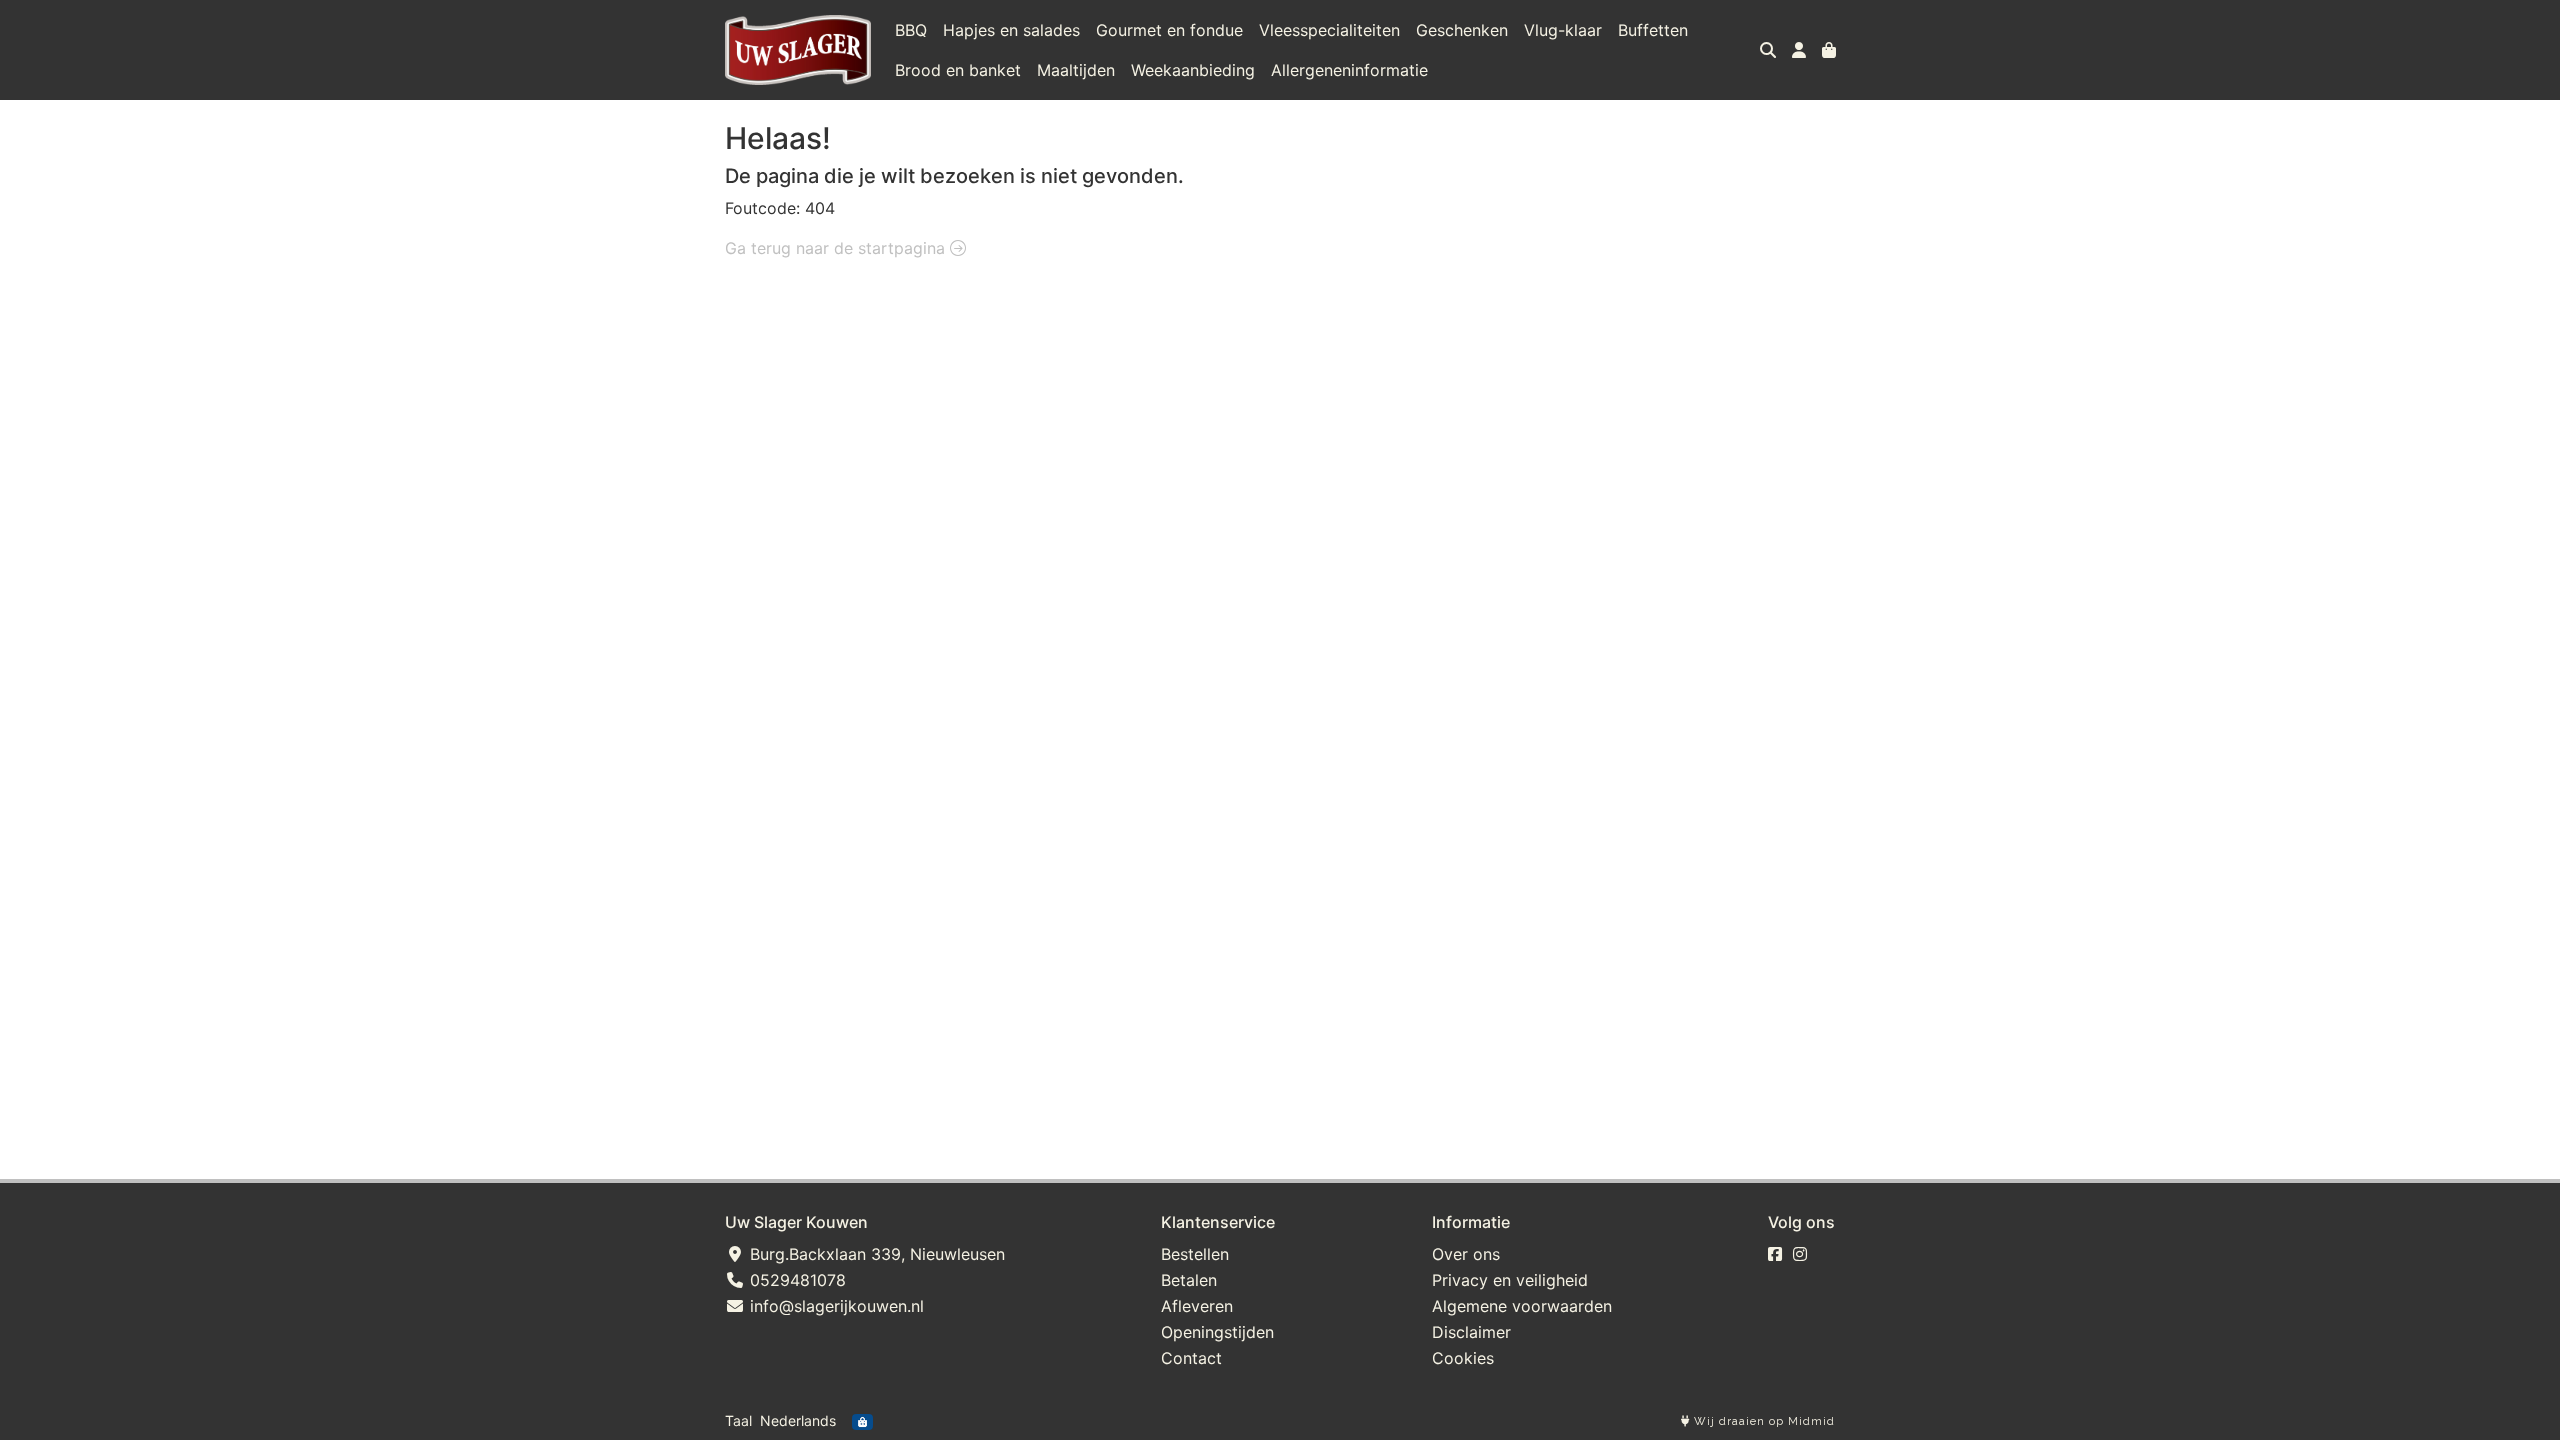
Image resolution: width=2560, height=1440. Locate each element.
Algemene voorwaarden (1522, 1306)
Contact (1191, 1358)
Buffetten (1653, 30)
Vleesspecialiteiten (1329, 30)
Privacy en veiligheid (1510, 1280)
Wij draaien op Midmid (1762, 1421)
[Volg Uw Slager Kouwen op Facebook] (1775, 1254)
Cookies (1463, 1358)
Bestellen (1195, 1254)
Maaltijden (1076, 70)
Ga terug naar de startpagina (837, 248)
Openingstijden (1217, 1332)
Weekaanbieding (1193, 70)
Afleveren (1197, 1306)
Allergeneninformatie (1349, 70)
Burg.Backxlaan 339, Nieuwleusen (875, 1254)
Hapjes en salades (1011, 30)
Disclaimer (1471, 1332)
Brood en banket (958, 70)
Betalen (1189, 1280)
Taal (738, 1420)
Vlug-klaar (1563, 30)
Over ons (1466, 1254)
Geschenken (1462, 30)
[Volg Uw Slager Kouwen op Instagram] (1800, 1254)
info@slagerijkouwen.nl (834, 1306)
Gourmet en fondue (1169, 30)
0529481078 (795, 1280)
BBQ (911, 30)
